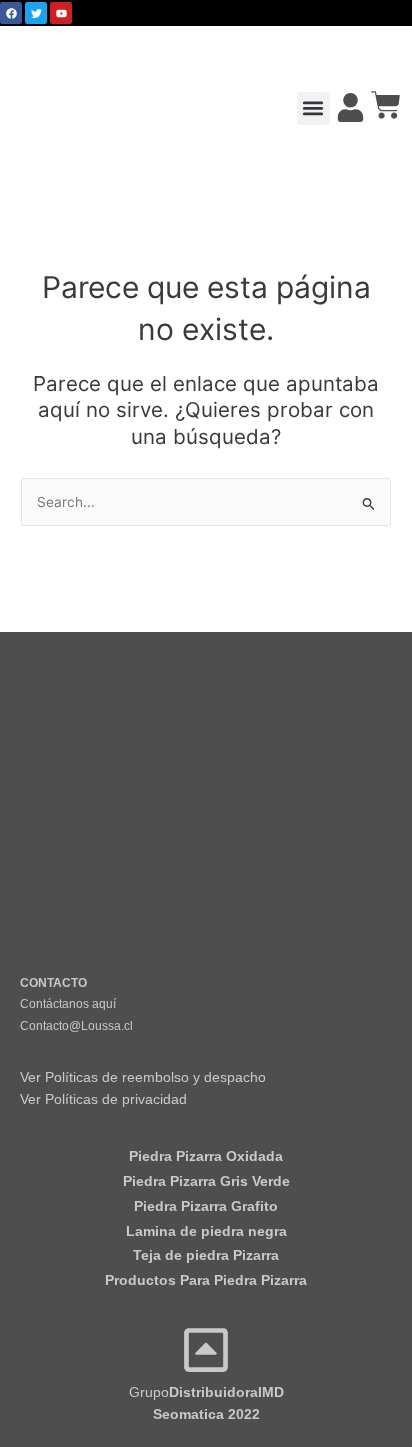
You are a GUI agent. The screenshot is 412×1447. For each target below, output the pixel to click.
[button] (313, 108)
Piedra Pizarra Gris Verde (206, 1181)
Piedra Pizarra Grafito (206, 1206)
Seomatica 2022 (206, 1414)
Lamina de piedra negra (206, 1231)
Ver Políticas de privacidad (103, 1099)
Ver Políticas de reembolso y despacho (143, 1077)
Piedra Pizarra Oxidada (206, 1156)
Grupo (206, 1392)
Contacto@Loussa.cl (76, 1026)
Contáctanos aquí (68, 1004)
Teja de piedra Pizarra (206, 1255)
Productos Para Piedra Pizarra (206, 1280)
